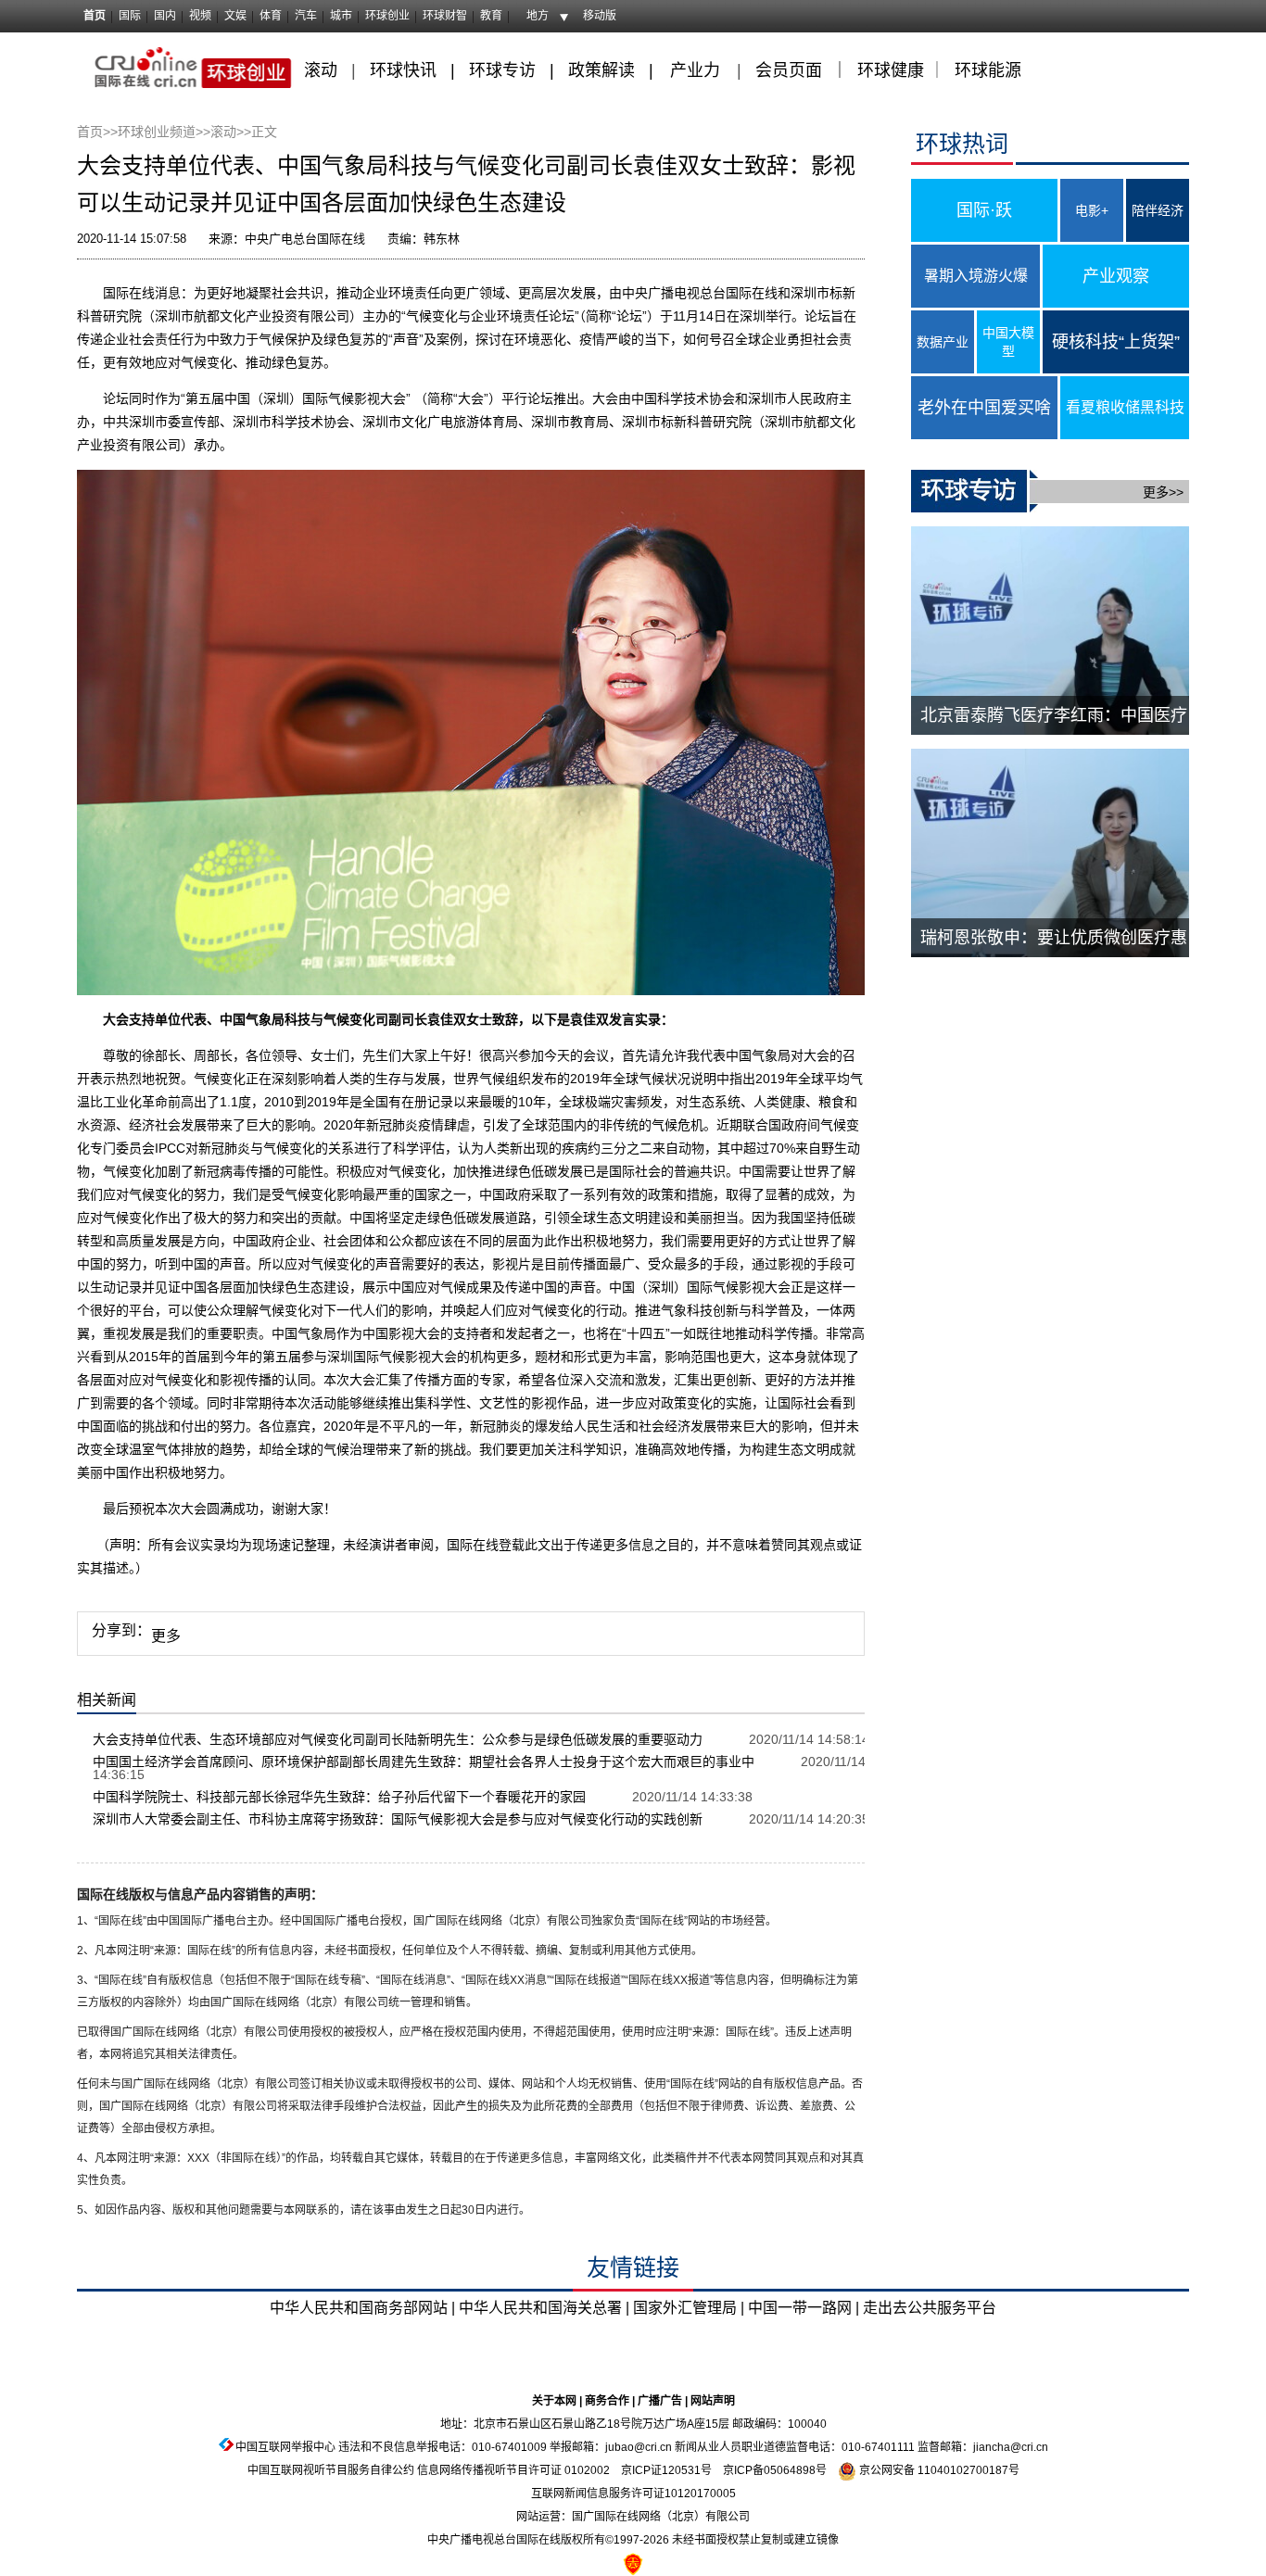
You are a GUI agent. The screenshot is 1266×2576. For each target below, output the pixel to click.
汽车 (306, 16)
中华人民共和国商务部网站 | (362, 2308)
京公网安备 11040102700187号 (938, 2470)
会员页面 (789, 70)
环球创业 (387, 16)
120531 (681, 2470)
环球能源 (988, 70)
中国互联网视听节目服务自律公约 (331, 2470)
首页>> (97, 132)
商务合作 (607, 2401)
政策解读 (604, 70)
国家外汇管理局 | (689, 2308)
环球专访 (502, 70)
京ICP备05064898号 (775, 2470)
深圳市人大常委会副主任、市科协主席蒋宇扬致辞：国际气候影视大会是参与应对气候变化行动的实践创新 (398, 1819)
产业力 (695, 70)
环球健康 (891, 70)
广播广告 (660, 2401)
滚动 (321, 70)
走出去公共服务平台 (930, 2308)
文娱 (235, 16)
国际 (130, 16)
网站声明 (713, 2401)
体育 (271, 16)
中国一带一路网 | (804, 2308)
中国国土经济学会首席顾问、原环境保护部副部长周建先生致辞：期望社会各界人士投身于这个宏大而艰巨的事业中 (424, 1762)
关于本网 (554, 2401)
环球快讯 (403, 70)
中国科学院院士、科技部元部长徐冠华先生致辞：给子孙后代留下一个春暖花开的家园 (339, 1797)
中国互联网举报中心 (285, 2447)
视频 (200, 16)
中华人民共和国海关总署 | (544, 2308)
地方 (538, 16)
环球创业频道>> (164, 132)
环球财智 (445, 16)
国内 (165, 16)
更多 (166, 1636)
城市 (341, 16)
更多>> (1163, 492)
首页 (95, 16)
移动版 (600, 16)
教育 (491, 16)
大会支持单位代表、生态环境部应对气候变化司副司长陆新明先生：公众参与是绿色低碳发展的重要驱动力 (398, 1739)
